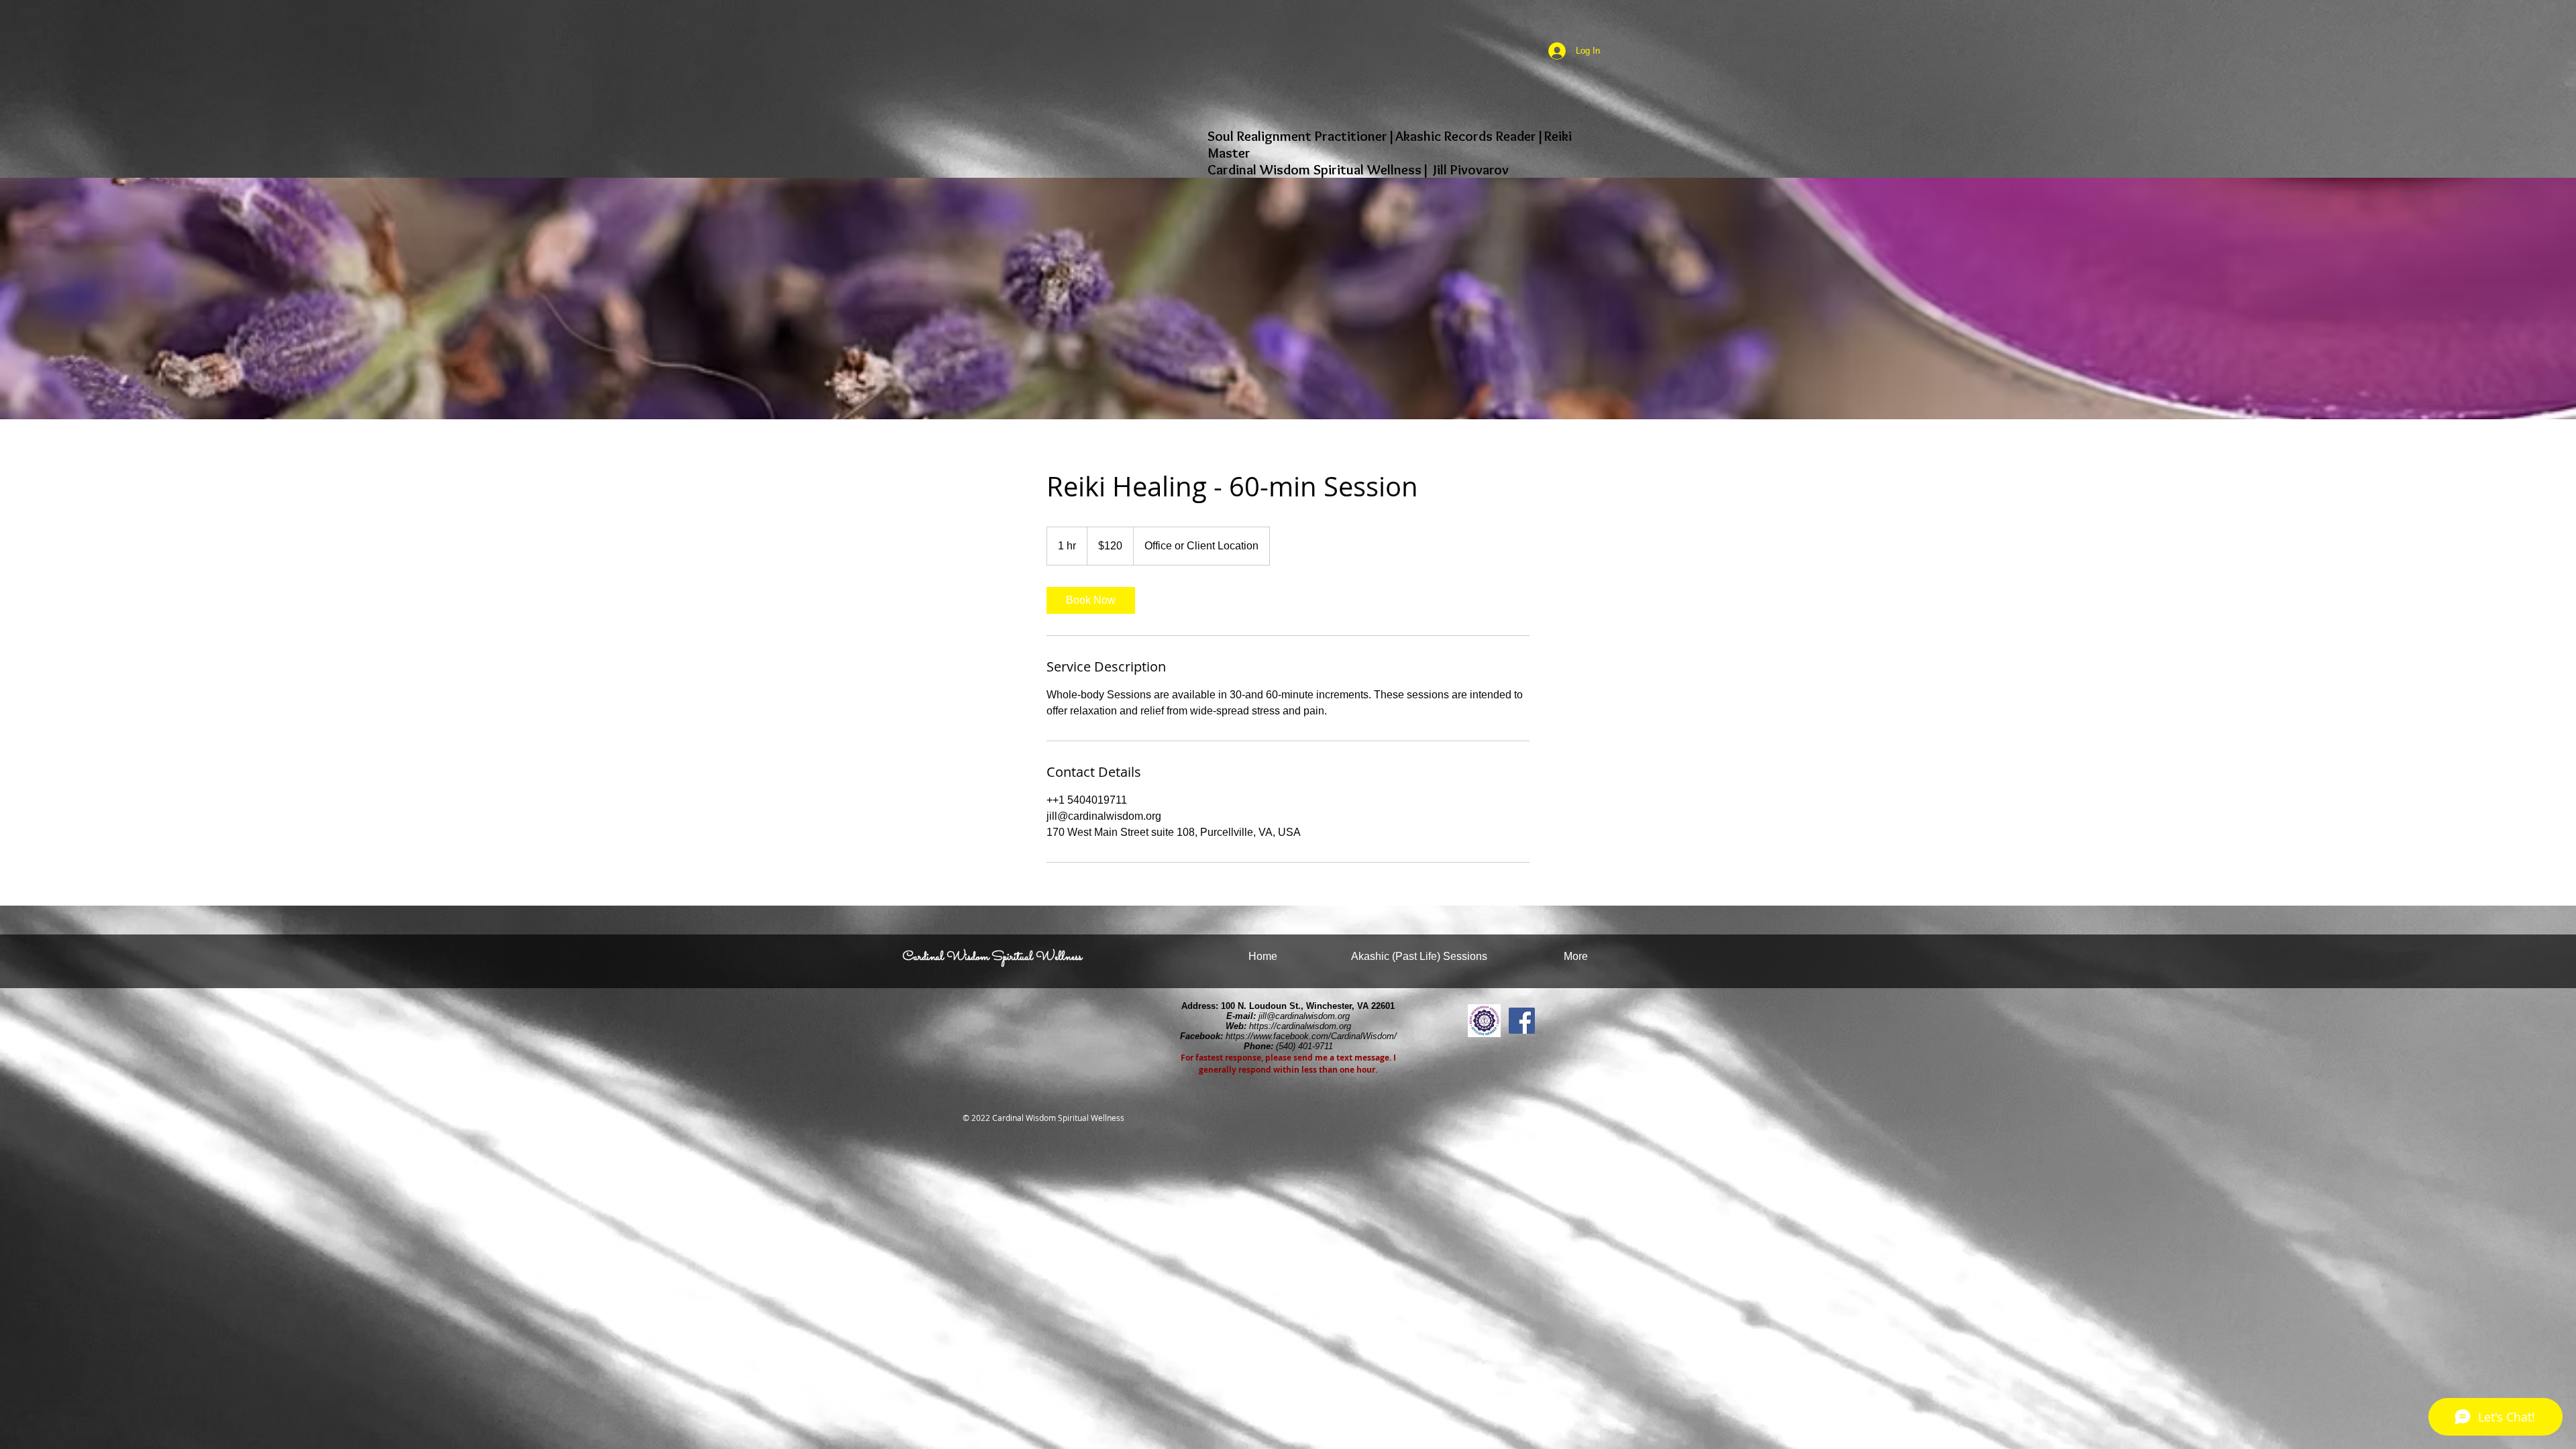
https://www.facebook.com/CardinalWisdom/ (1311, 1036)
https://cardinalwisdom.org (1300, 1026)
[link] (1091, 600)
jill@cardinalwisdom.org (1304, 1016)
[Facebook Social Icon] (1522, 1021)
